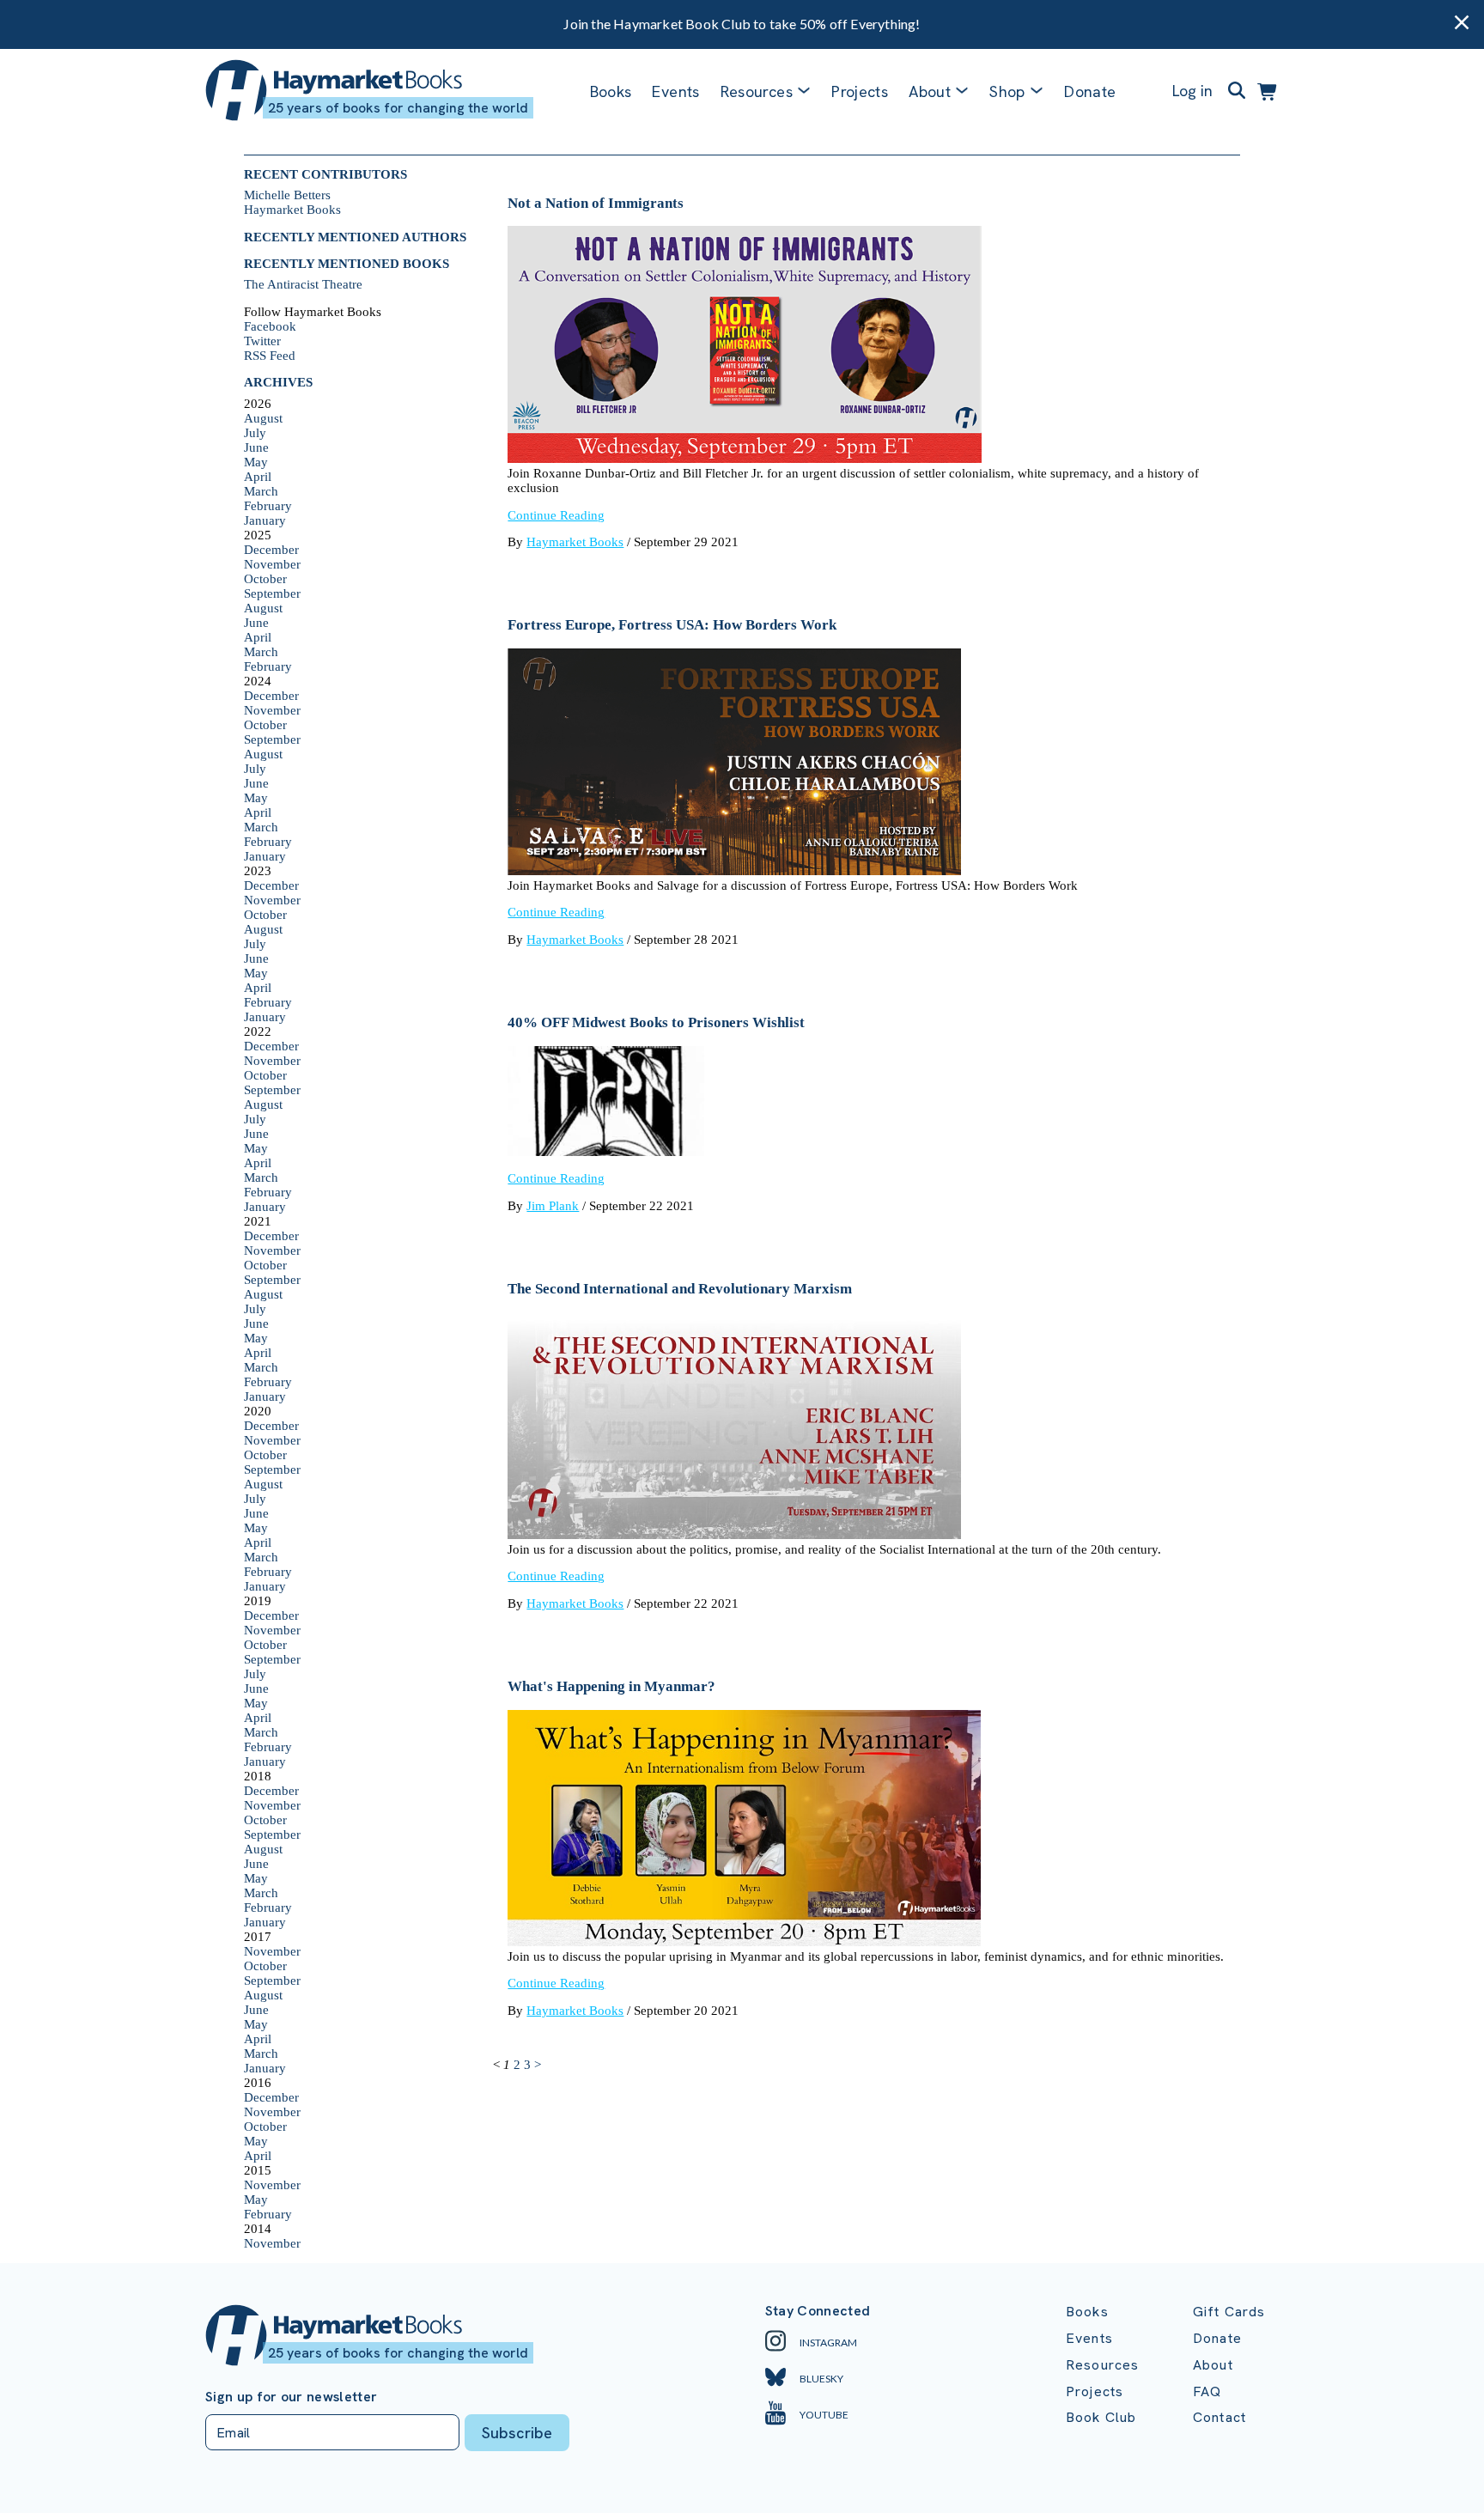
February (268, 506)
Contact (1219, 2417)
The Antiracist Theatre (303, 284)
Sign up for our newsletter (291, 2397)
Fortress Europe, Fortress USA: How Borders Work (672, 625)
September (272, 593)
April (258, 477)
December (271, 550)
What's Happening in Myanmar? (611, 1686)
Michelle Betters (287, 195)
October (265, 579)
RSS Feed (270, 356)
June (256, 447)
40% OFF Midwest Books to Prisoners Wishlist (656, 1022)
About (1213, 2365)
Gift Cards (1229, 2312)
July (255, 433)
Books (611, 91)
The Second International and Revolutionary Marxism (680, 1289)
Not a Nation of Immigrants (596, 203)
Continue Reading (556, 515)
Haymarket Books (292, 210)
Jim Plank (553, 1206)
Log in (1192, 91)
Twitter (262, 341)
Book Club (1101, 2417)
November (272, 564)
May (256, 462)
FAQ (1207, 2391)
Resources (757, 91)
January (265, 520)
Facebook (270, 326)
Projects (860, 91)
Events (675, 91)
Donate (1090, 91)
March (261, 491)
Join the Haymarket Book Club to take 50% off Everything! (742, 24)
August (263, 418)
